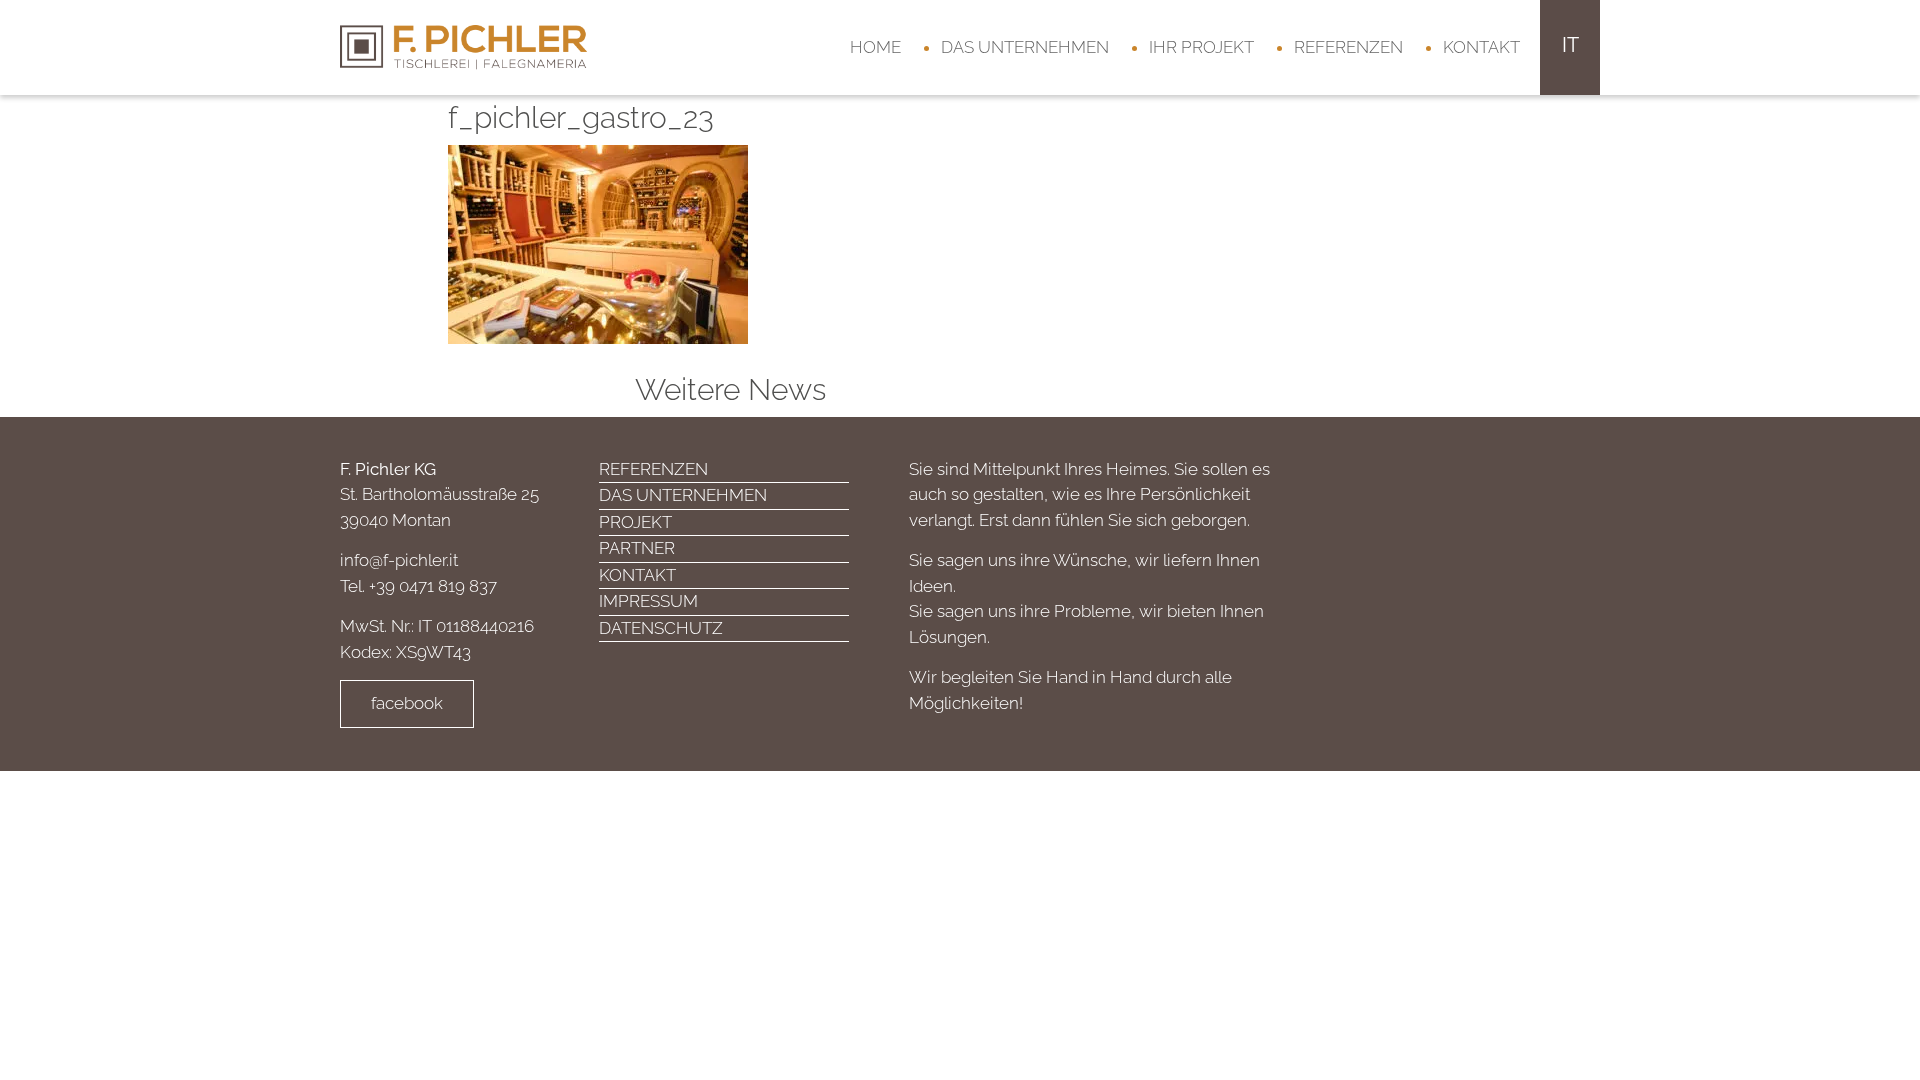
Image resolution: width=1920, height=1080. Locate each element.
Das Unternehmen (1025, 47)
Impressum (648, 601)
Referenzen (1348, 47)
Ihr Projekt (1201, 47)
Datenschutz (661, 628)
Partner (637, 548)
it (1570, 45)
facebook (407, 703)
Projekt (635, 522)
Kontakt (1481, 47)
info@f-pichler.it (399, 560)
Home (875, 47)
